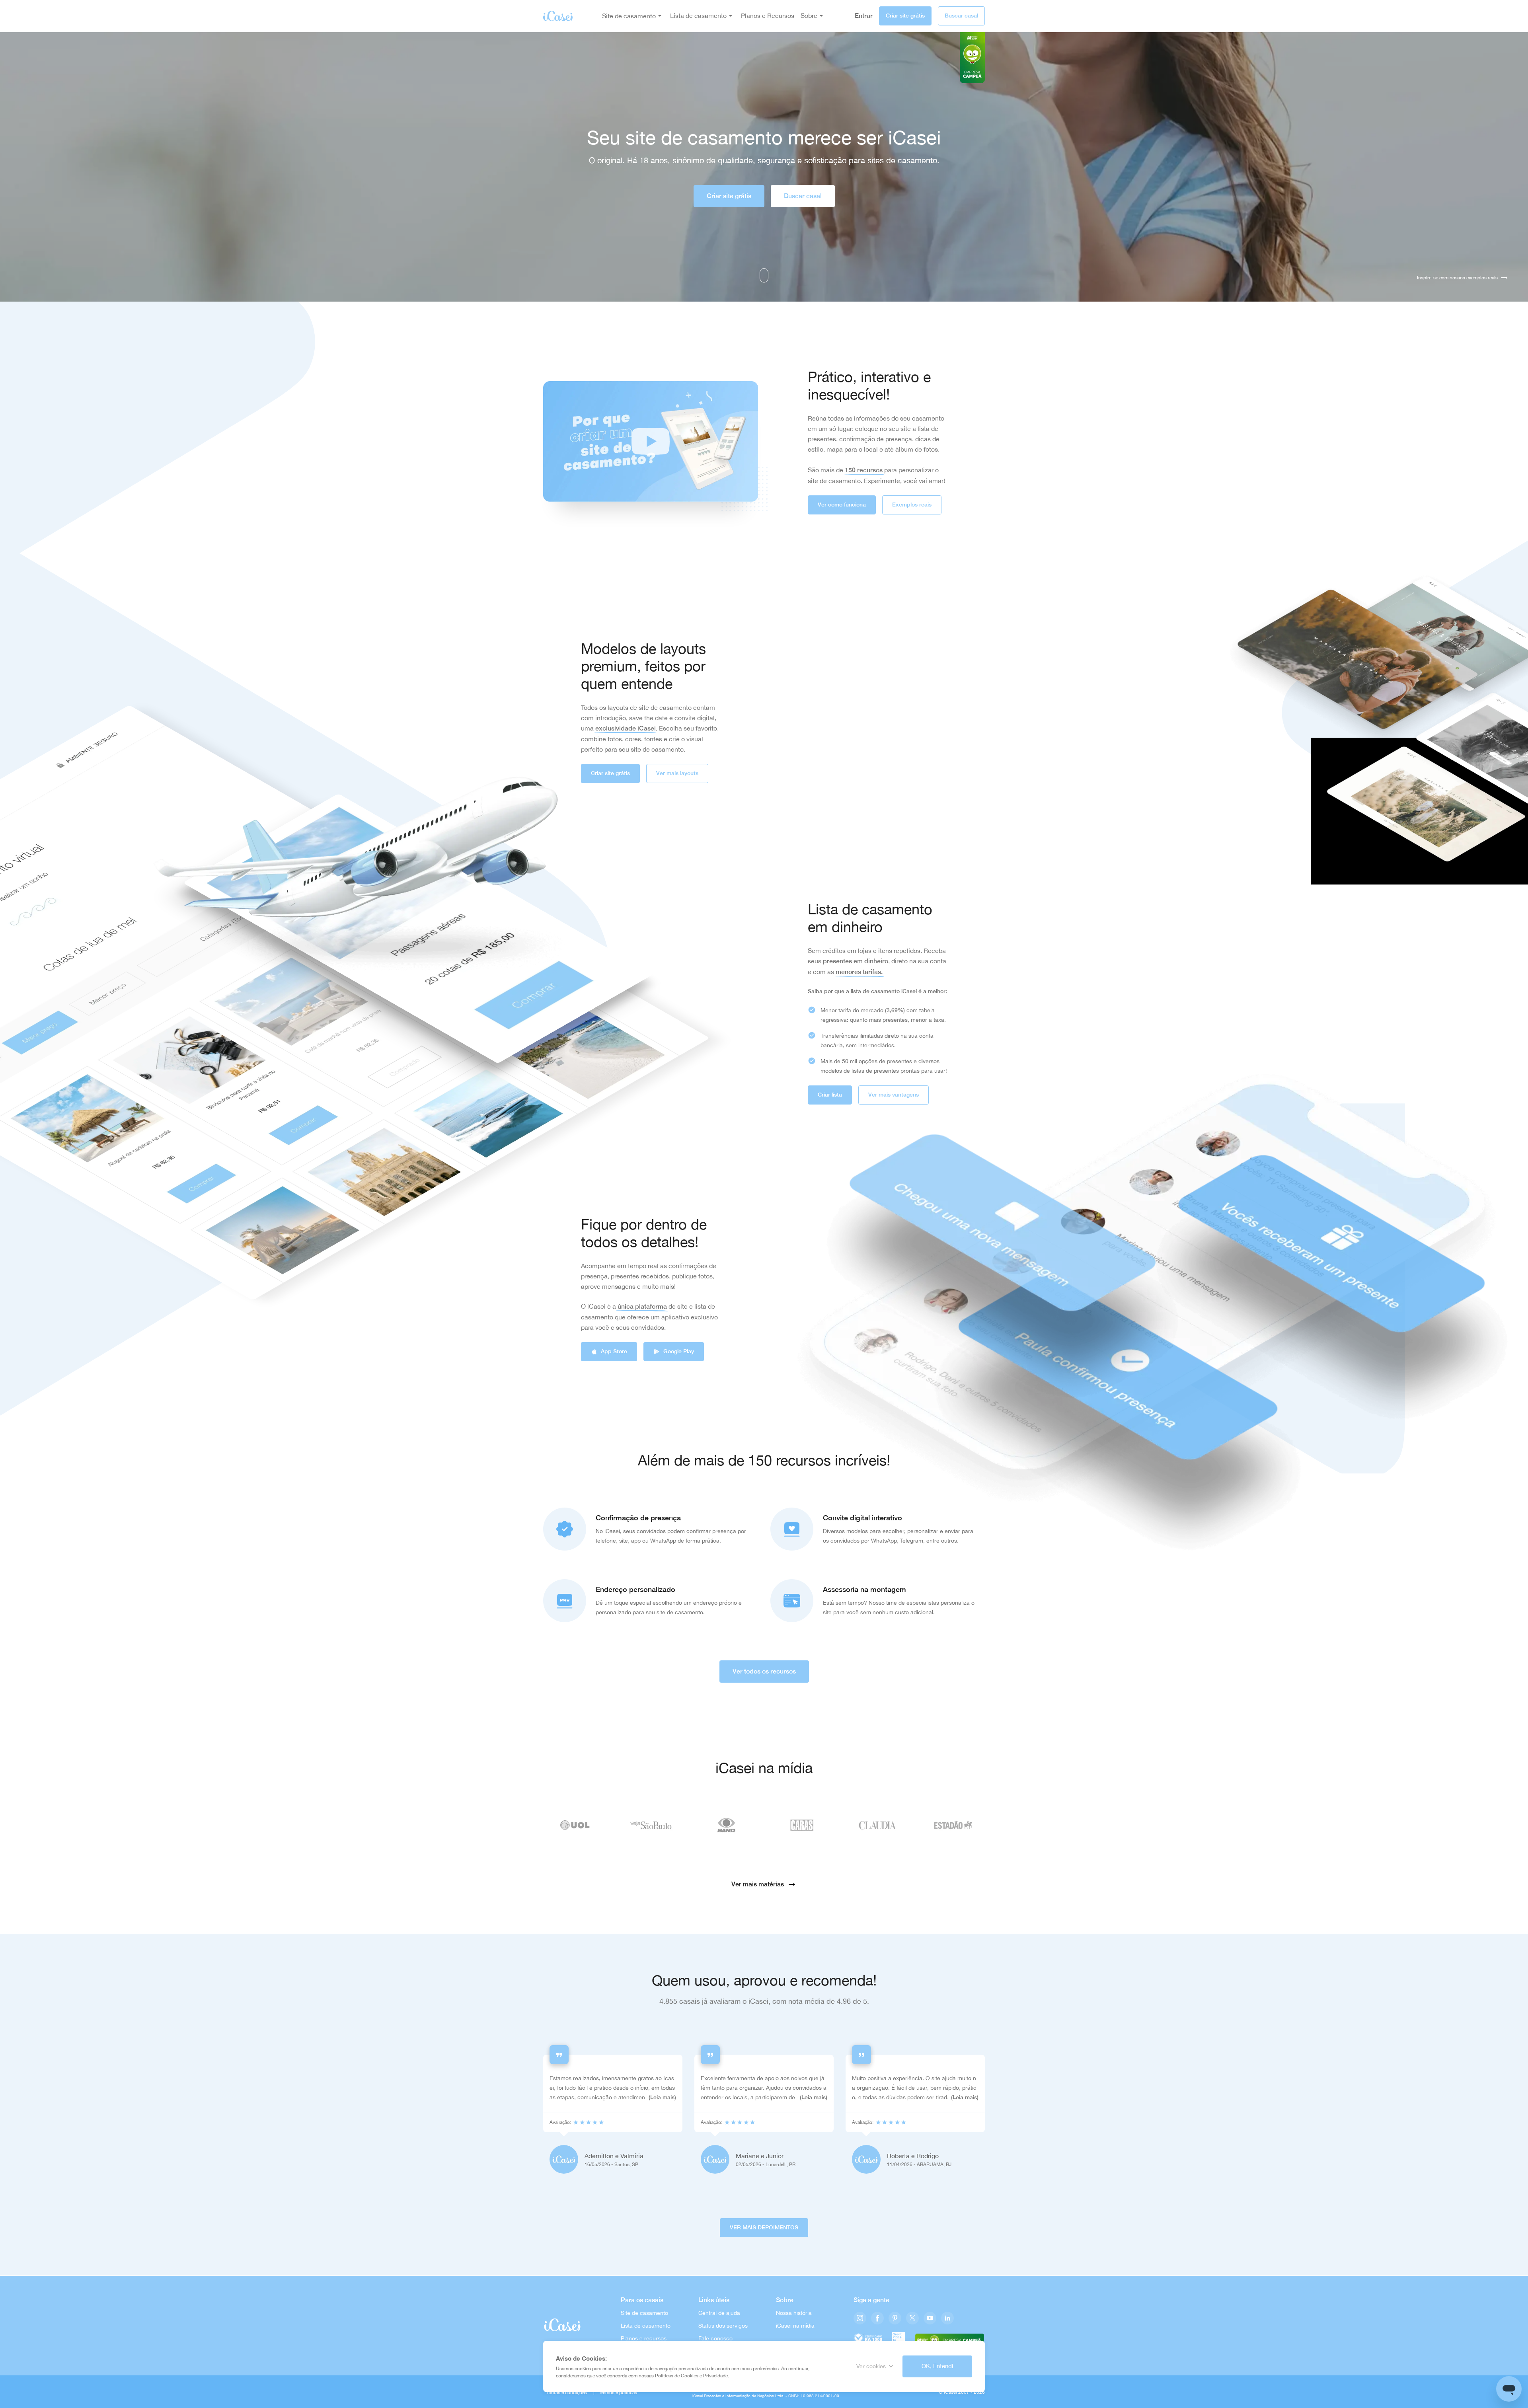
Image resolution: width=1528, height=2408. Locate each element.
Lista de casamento (646, 2326)
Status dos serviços (723, 2326)
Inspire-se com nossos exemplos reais (1457, 278)
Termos (607, 2392)
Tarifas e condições (567, 2392)
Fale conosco (715, 2338)
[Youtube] (930, 2319)
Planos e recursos (644, 2338)
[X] (912, 2319)
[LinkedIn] (947, 2319)
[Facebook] (877, 2319)
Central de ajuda (719, 2313)
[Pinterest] (895, 2319)
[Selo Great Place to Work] (898, 2339)
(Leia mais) (662, 2097)
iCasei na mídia (795, 2326)
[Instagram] (860, 2319)
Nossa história (794, 2313)
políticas (628, 2392)
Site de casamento (629, 16)
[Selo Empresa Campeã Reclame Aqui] (950, 2339)
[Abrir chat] (1509, 2389)
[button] (651, 442)
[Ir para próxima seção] (764, 275)
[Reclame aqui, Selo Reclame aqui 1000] (868, 2339)
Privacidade (715, 2376)
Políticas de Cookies (677, 2376)
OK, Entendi (937, 2366)
